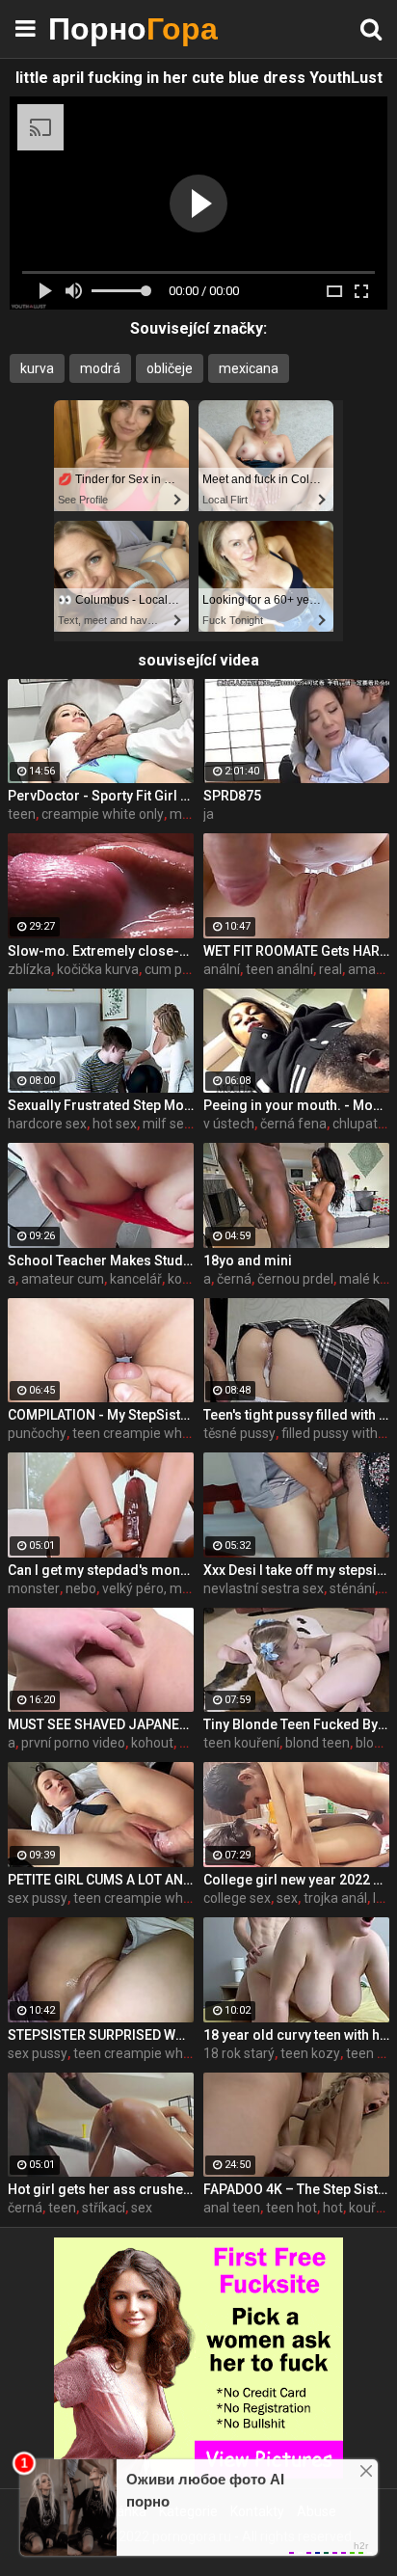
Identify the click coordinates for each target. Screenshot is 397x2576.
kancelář (136, 1279)
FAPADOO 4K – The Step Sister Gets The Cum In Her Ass (296, 2189)
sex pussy (38, 1898)
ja (209, 814)
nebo (81, 1588)
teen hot (291, 2208)
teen (22, 814)
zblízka (29, 969)
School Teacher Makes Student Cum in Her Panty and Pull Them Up (101, 1261)
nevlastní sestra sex (264, 1588)
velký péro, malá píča (165, 1588)
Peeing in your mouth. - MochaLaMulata (296, 1105)
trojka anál (335, 1898)
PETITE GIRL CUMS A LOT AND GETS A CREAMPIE (101, 1880)
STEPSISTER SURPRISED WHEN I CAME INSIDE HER (101, 2035)
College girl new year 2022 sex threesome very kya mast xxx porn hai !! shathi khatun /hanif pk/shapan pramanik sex (296, 1880)
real (331, 969)
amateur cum (63, 1279)
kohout (152, 1743)
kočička (190, 1279)
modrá (100, 368)
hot (333, 2208)
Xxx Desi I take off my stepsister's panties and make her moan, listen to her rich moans (296, 1570)
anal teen (232, 2208)
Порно (96, 28)
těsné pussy (239, 1433)
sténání (352, 1588)
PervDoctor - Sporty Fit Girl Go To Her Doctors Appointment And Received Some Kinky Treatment (101, 796)
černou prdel (295, 1279)
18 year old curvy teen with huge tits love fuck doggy (296, 2035)
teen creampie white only (149, 1433)
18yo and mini (248, 1261)
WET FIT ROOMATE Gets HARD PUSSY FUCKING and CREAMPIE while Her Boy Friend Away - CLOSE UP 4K (296, 951)
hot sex (115, 1124)
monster (34, 1588)
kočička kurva (98, 969)
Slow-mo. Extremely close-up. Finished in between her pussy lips (101, 951)
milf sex (167, 1124)
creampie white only (103, 814)
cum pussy (177, 969)
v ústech (229, 1124)
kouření (371, 2208)
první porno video (73, 1743)
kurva (37, 368)
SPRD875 (232, 796)
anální (222, 969)
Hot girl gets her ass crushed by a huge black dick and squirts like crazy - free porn (101, 2189)
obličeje (170, 368)
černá (234, 1279)
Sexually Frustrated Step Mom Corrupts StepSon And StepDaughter (101, 1105)
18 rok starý (239, 2053)
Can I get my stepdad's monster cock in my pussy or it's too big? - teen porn (101, 1570)
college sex (237, 1898)
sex (287, 1898)
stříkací (104, 2208)
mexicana (249, 368)
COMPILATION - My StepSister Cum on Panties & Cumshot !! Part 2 (101, 1415)
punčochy (37, 1433)
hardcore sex (47, 1124)
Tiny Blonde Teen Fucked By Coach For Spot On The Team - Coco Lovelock (296, 1724)
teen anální (279, 969)
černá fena (293, 1124)
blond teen (318, 1743)
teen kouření (241, 1743)
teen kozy (310, 2053)
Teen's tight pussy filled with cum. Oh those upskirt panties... (296, 1415)
